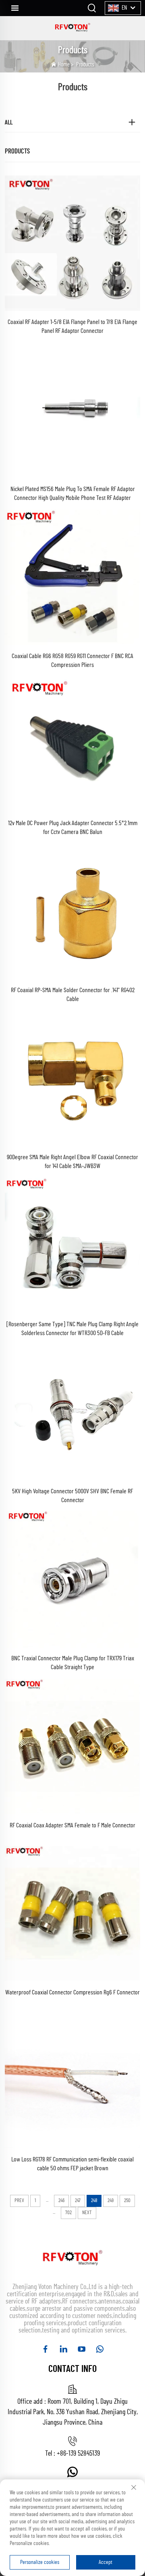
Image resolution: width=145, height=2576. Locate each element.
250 (127, 2201)
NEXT (87, 2213)
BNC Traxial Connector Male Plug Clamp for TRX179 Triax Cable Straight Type (73, 1663)
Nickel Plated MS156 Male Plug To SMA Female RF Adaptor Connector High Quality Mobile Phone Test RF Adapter (73, 493)
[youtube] (82, 2349)
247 (78, 2201)
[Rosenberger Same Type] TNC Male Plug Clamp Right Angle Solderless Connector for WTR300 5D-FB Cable (72, 1329)
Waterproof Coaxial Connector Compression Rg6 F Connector (72, 1992)
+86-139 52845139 (78, 2454)
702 (68, 2213)
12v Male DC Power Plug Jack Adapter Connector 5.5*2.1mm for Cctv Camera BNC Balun (73, 828)
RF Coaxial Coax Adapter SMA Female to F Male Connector (72, 1825)
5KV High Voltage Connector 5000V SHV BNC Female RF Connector (72, 1496)
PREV (19, 2201)
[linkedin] (63, 2349)
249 (111, 2201)
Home (64, 65)
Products (85, 65)
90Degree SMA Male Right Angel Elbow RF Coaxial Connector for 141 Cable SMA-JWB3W (72, 1162)
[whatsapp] (100, 2349)
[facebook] (45, 2349)
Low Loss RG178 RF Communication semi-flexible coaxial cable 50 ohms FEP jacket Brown (72, 2164)
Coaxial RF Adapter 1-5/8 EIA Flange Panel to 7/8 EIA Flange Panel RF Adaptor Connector (72, 326)
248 (94, 2201)
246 (61, 2201)
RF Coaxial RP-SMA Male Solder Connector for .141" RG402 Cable (73, 995)
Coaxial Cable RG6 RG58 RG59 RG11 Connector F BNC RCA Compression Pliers (72, 661)
